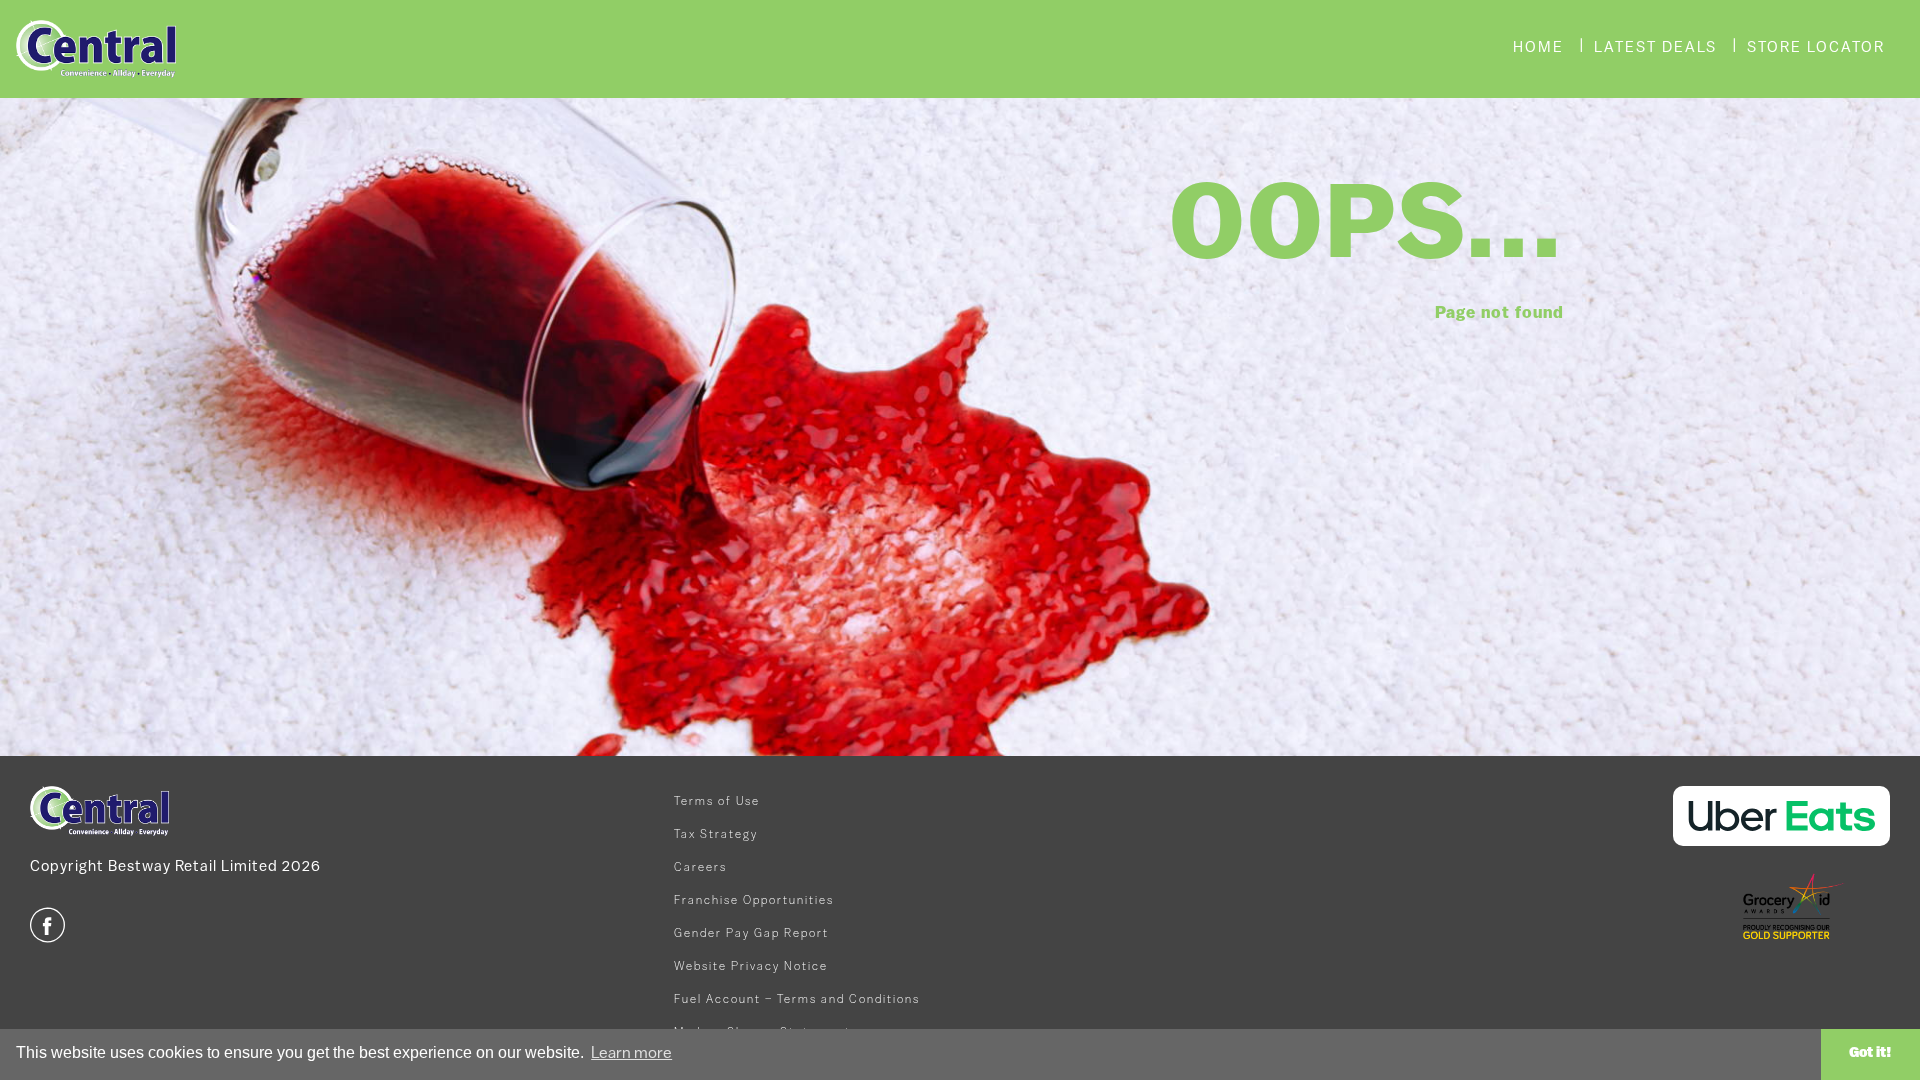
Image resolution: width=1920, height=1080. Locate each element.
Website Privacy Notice (751, 967)
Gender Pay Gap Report (751, 934)
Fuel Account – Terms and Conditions (797, 1000)
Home (1538, 48)
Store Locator (1816, 48)
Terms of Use (717, 802)
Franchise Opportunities (754, 901)
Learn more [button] (631, 1054)
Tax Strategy (716, 835)
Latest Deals (1655, 48)
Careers (700, 868)
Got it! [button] (1870, 1053)
